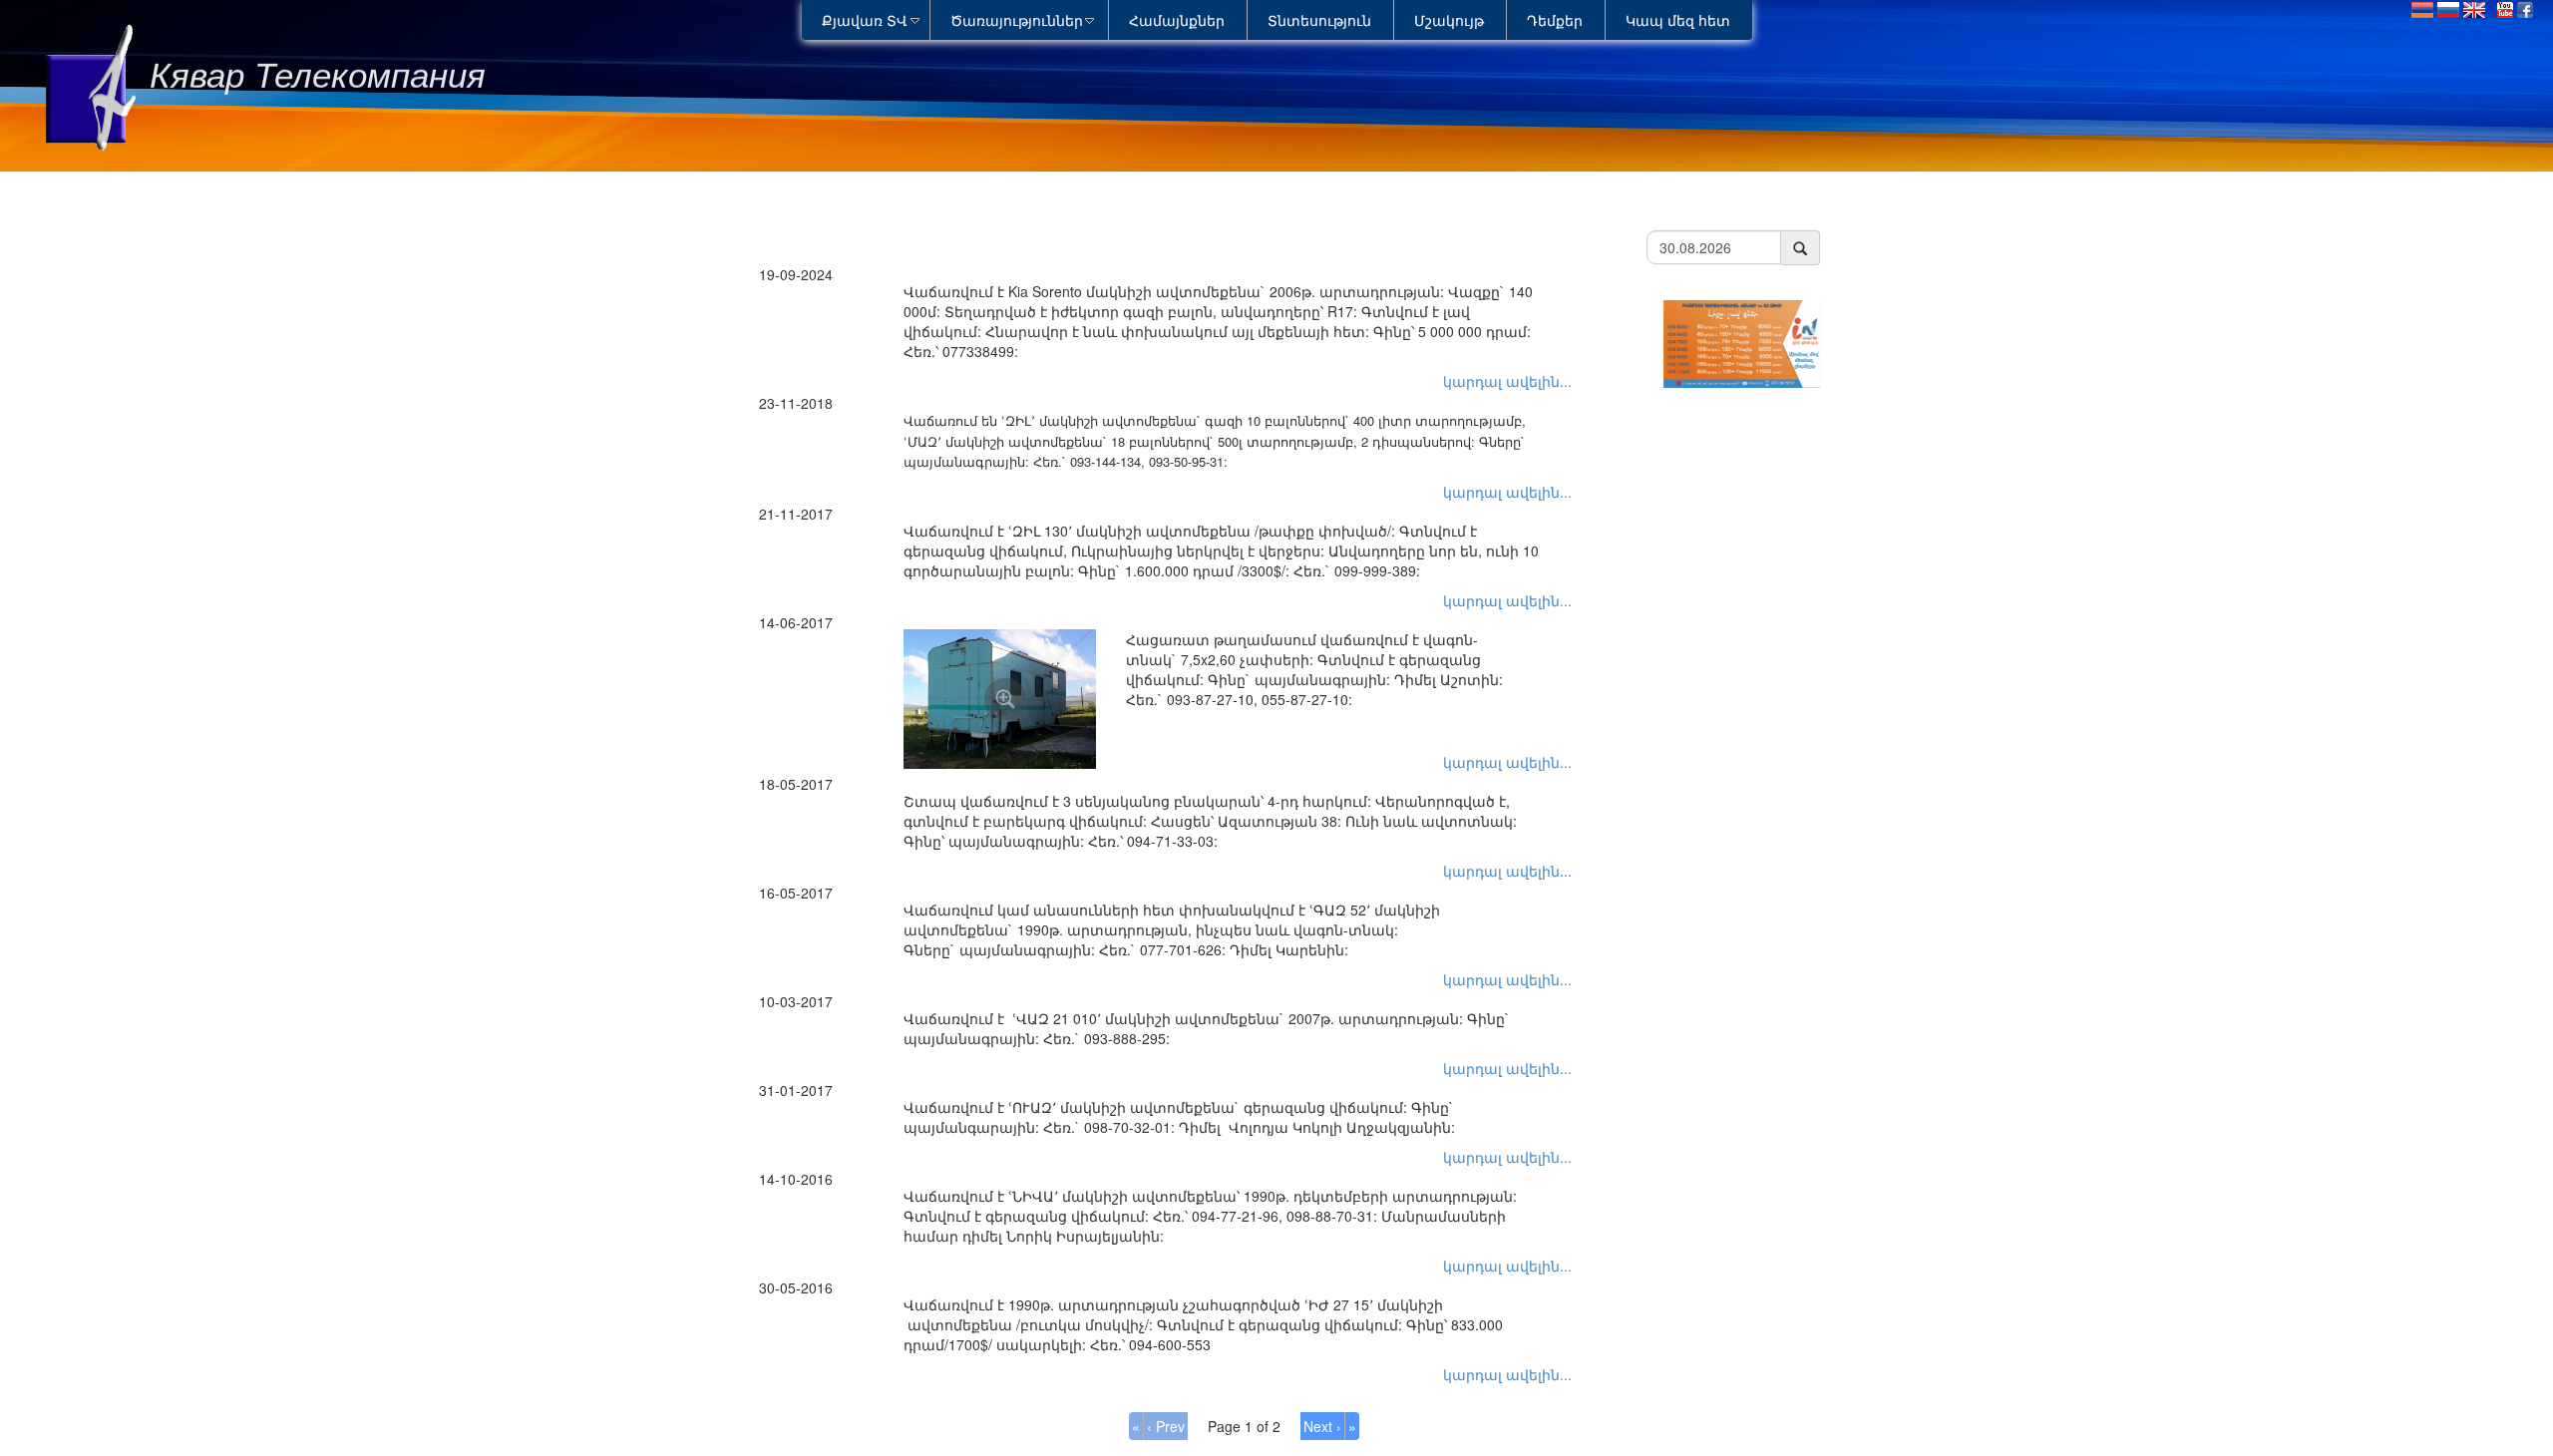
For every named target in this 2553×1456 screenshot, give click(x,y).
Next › (1322, 1426)
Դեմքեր (1555, 20)
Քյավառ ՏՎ (865, 20)
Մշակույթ (1449, 20)
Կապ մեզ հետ (1678, 20)
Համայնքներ (1177, 20)
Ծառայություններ (1017, 20)
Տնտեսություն (1319, 20)
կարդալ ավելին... (1507, 381)
